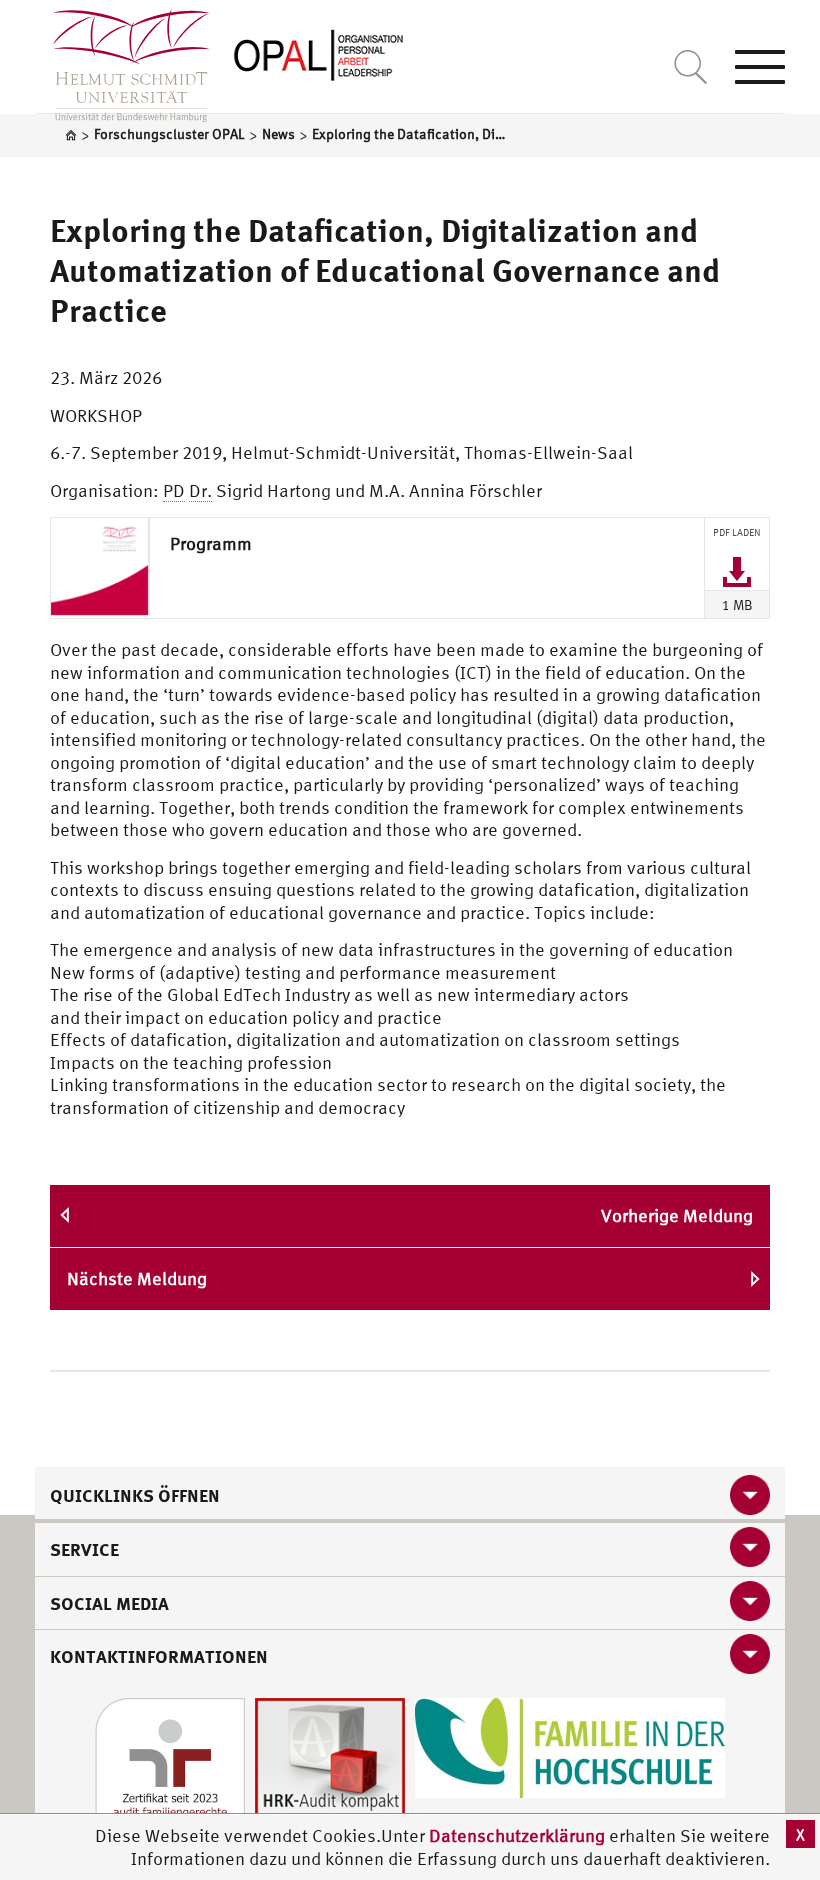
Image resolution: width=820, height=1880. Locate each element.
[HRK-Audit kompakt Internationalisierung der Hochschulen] (330, 1770)
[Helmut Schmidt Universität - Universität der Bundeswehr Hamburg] (320, 52)
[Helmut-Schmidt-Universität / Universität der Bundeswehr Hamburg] (122, 61)
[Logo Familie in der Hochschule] (570, 1745)
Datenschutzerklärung (517, 1835)
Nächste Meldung (137, 1278)
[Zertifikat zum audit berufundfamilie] (170, 1770)
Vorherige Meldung (677, 1215)
